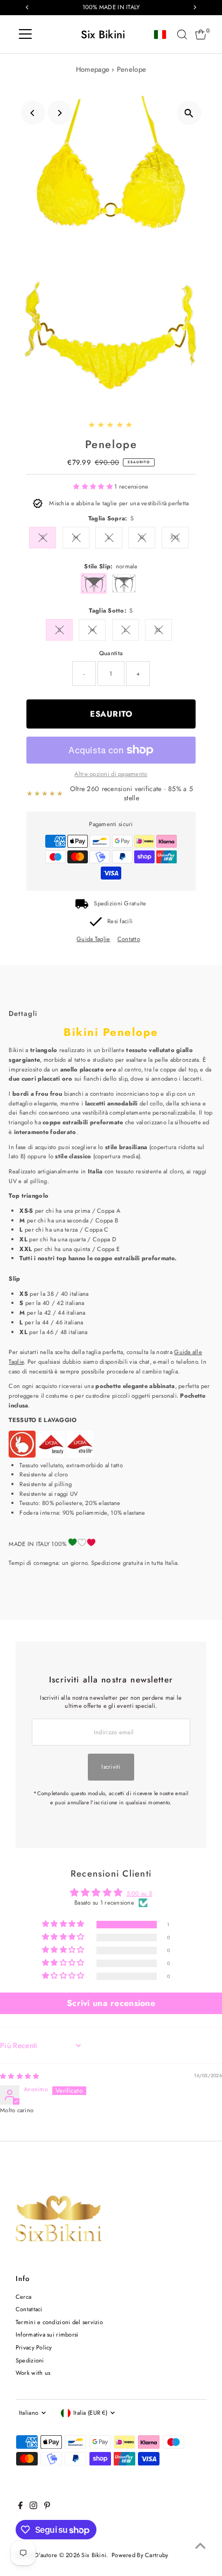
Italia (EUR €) (90, 2413)
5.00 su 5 (140, 1893)
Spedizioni (30, 2360)
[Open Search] (182, 35)
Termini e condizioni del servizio (59, 2322)
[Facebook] (20, 2507)
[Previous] (33, 113)
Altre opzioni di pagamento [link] (111, 774)
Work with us (33, 2373)
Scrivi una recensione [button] (111, 2003)
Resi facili (120, 921)
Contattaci (29, 2309)
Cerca (23, 2297)
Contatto (129, 939)
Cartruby (157, 2555)
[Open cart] (201, 35)
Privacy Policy (34, 2347)
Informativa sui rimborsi (47, 2334)
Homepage (93, 69)
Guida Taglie (93, 939)
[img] (19, 2076)
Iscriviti (111, 1767)
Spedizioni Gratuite (120, 903)
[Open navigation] (25, 35)
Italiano (29, 2413)
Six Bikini (103, 35)
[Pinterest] (47, 2507)
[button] (94, 486)
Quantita (111, 653)
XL (142, 537)
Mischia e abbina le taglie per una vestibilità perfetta (119, 503)
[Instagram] (33, 2507)
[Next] (60, 113)
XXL (175, 537)
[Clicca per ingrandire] (189, 113)
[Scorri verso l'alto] (200, 2546)
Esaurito (111, 714)
